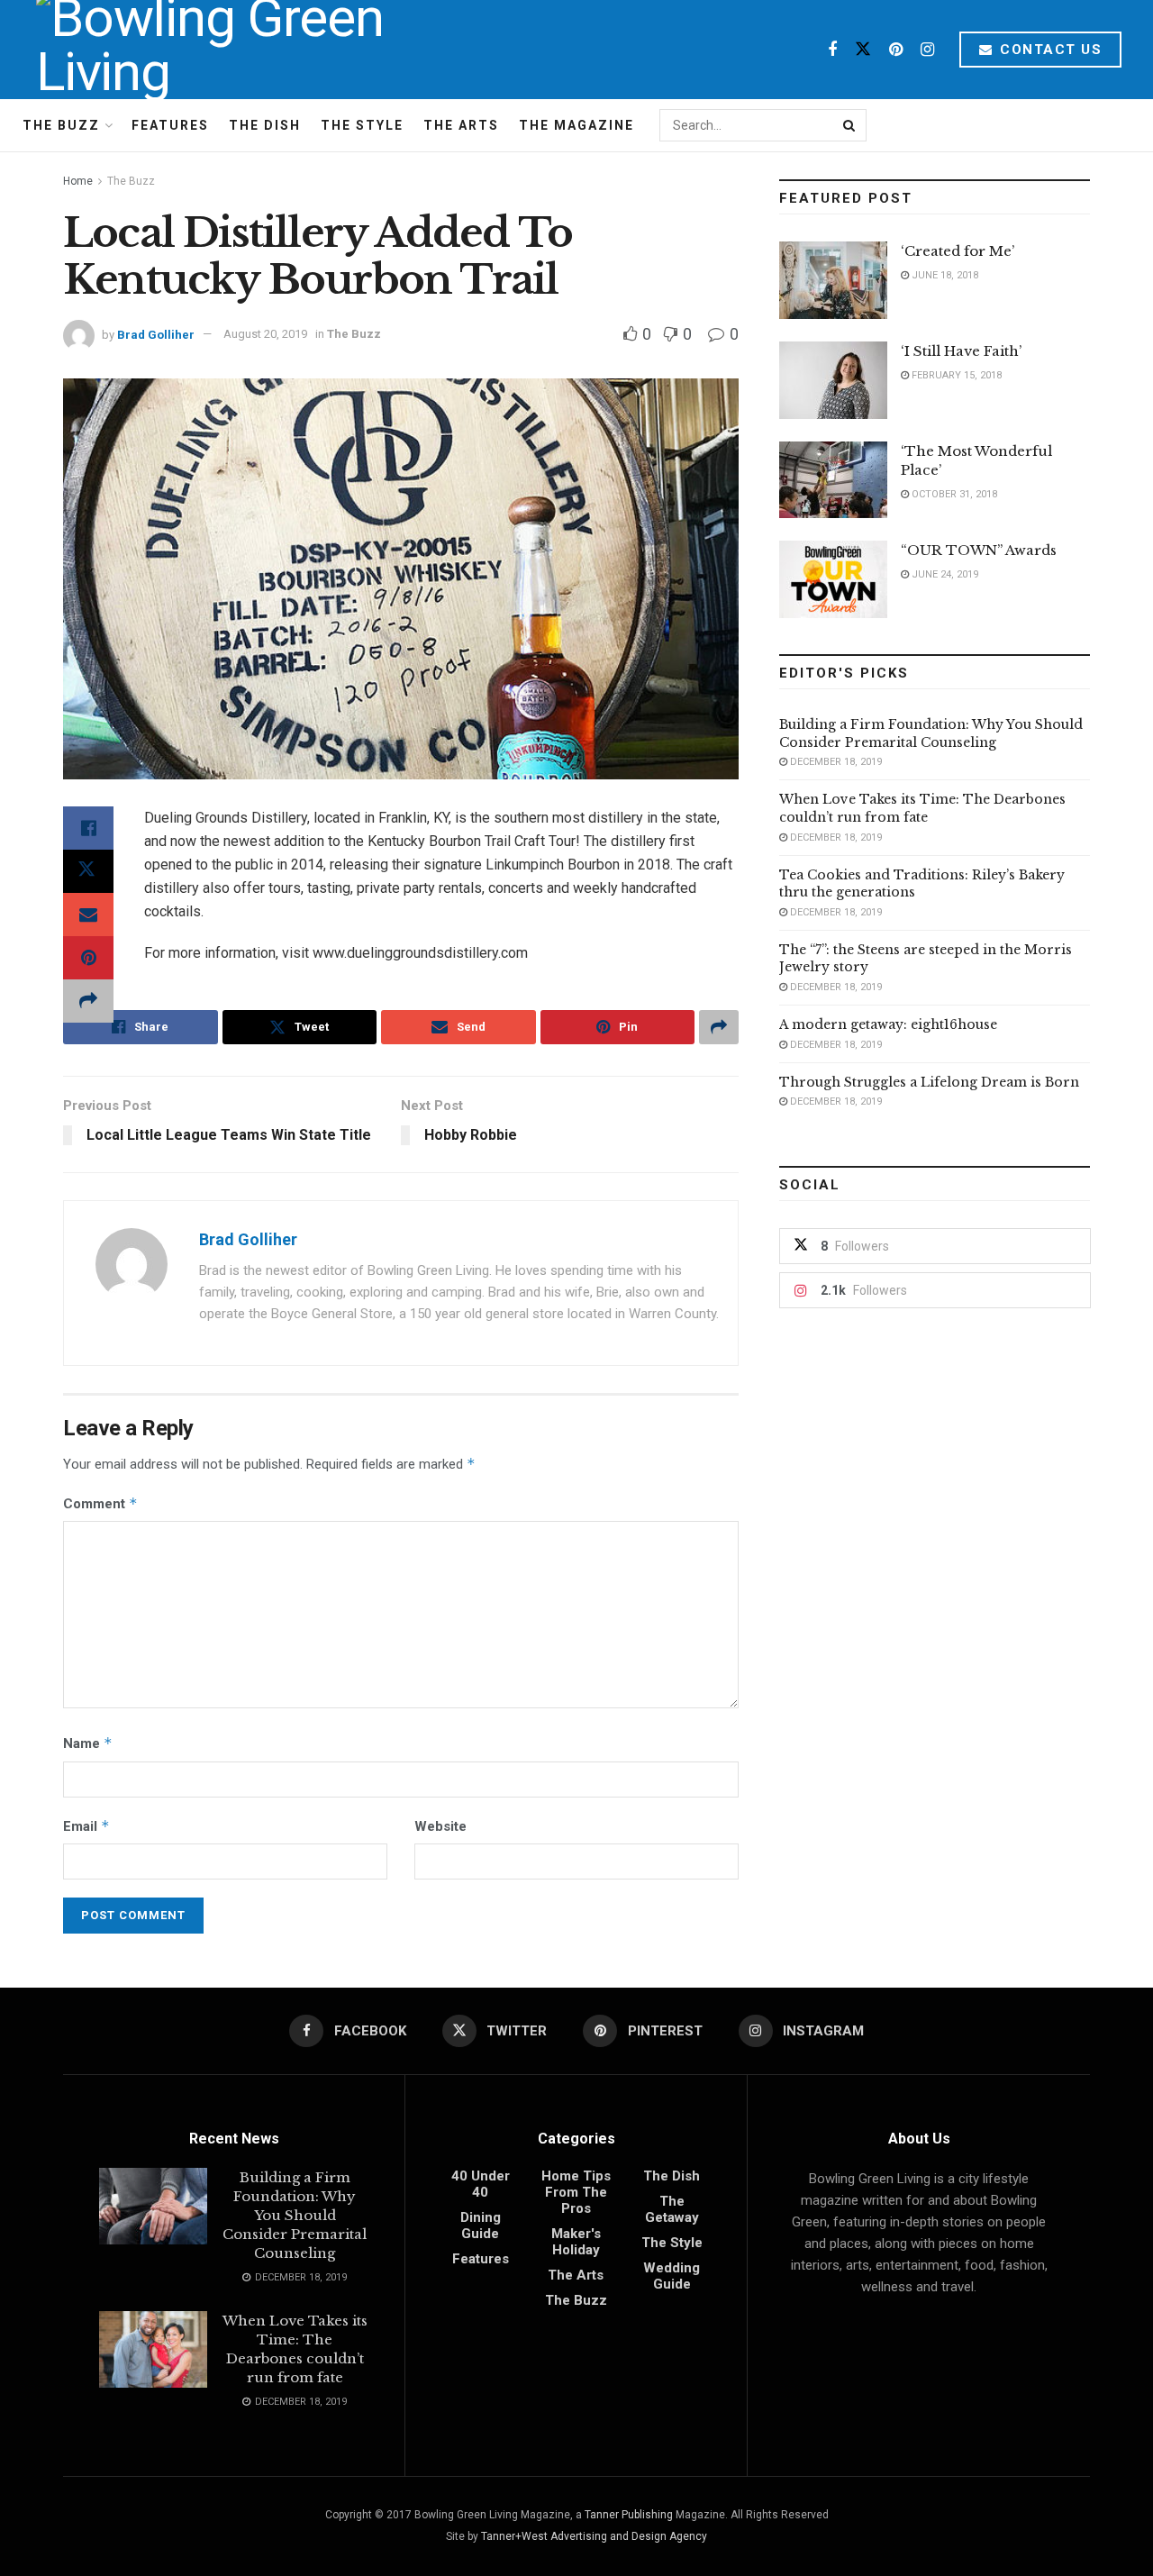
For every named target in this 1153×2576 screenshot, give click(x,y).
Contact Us (1049, 50)
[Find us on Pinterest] (896, 50)
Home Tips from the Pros (576, 2192)
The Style (362, 125)
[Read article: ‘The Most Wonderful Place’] (833, 480)
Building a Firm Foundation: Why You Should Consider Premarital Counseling (931, 733)
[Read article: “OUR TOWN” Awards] (833, 579)
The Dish (265, 125)
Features (170, 125)
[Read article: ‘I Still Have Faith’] (833, 380)
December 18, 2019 (835, 762)
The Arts (461, 125)
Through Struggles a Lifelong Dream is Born (929, 1082)
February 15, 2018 (955, 375)
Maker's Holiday (576, 2242)
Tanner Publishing (629, 2515)
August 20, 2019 (265, 334)
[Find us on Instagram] (927, 50)
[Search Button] (850, 125)
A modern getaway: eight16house (888, 1024)
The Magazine (576, 125)
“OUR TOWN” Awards (979, 550)
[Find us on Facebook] (832, 50)
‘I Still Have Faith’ (961, 351)
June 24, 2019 (944, 574)
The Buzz (61, 125)
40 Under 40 (481, 2184)
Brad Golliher (156, 334)
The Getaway (672, 2209)
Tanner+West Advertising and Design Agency (594, 2536)
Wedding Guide (672, 2276)
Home (78, 181)
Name (88, 1743)
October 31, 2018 (953, 494)
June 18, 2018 (944, 275)
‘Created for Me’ (958, 251)
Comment (100, 1503)
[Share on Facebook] (88, 828)
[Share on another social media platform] (88, 1001)
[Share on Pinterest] (88, 958)
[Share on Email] (88, 915)
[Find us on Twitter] (863, 50)
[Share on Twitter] (88, 871)
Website (440, 1826)
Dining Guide (481, 2226)
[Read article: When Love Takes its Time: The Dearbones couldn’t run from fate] (153, 2350)
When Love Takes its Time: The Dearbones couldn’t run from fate (922, 808)
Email (86, 1826)
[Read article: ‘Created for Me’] (833, 280)
